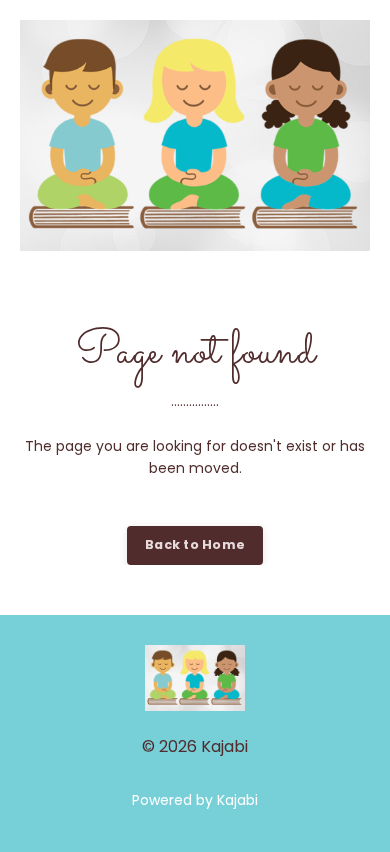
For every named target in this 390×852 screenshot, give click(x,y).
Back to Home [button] (195, 544)
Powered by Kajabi (195, 800)
